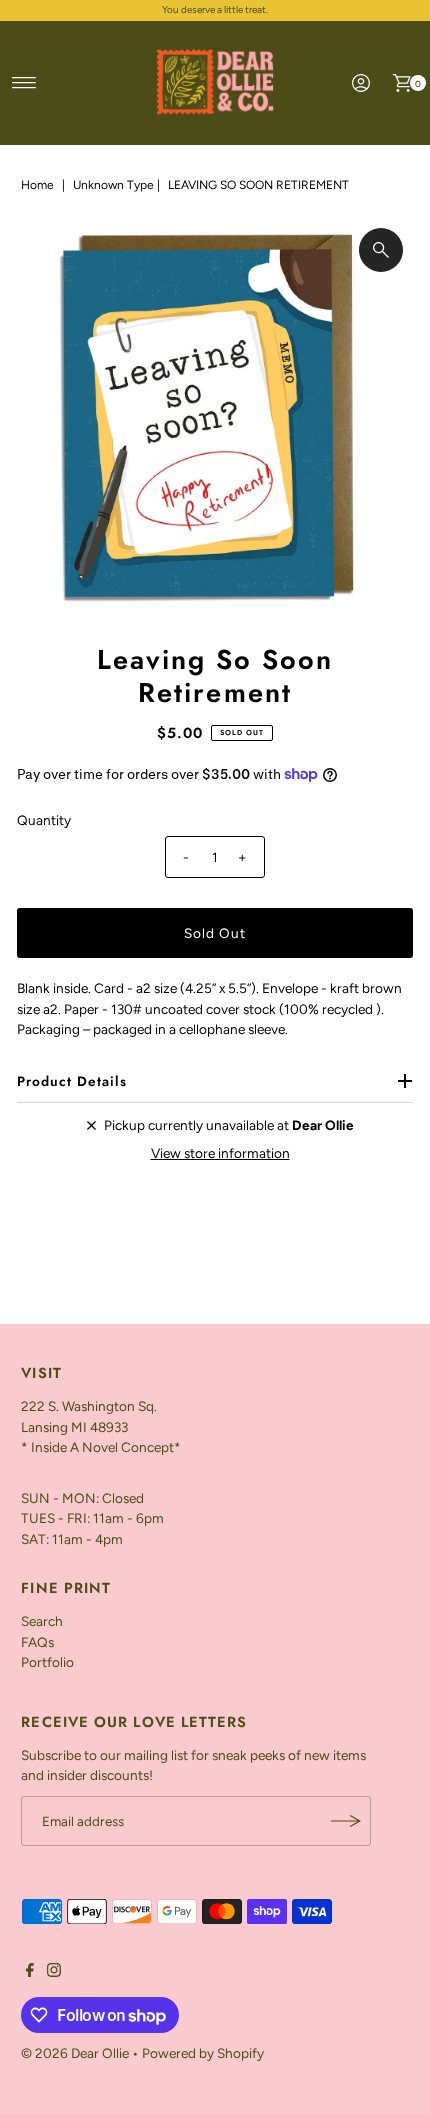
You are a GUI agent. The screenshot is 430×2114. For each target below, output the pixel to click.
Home (37, 185)
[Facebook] (30, 1972)
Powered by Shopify (203, 2053)
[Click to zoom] (381, 250)
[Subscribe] (346, 1821)
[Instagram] (54, 1972)
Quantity (44, 820)
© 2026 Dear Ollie (75, 2053)
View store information (220, 1153)
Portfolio (47, 1662)
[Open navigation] (24, 83)
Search (42, 1621)
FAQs (37, 1642)
